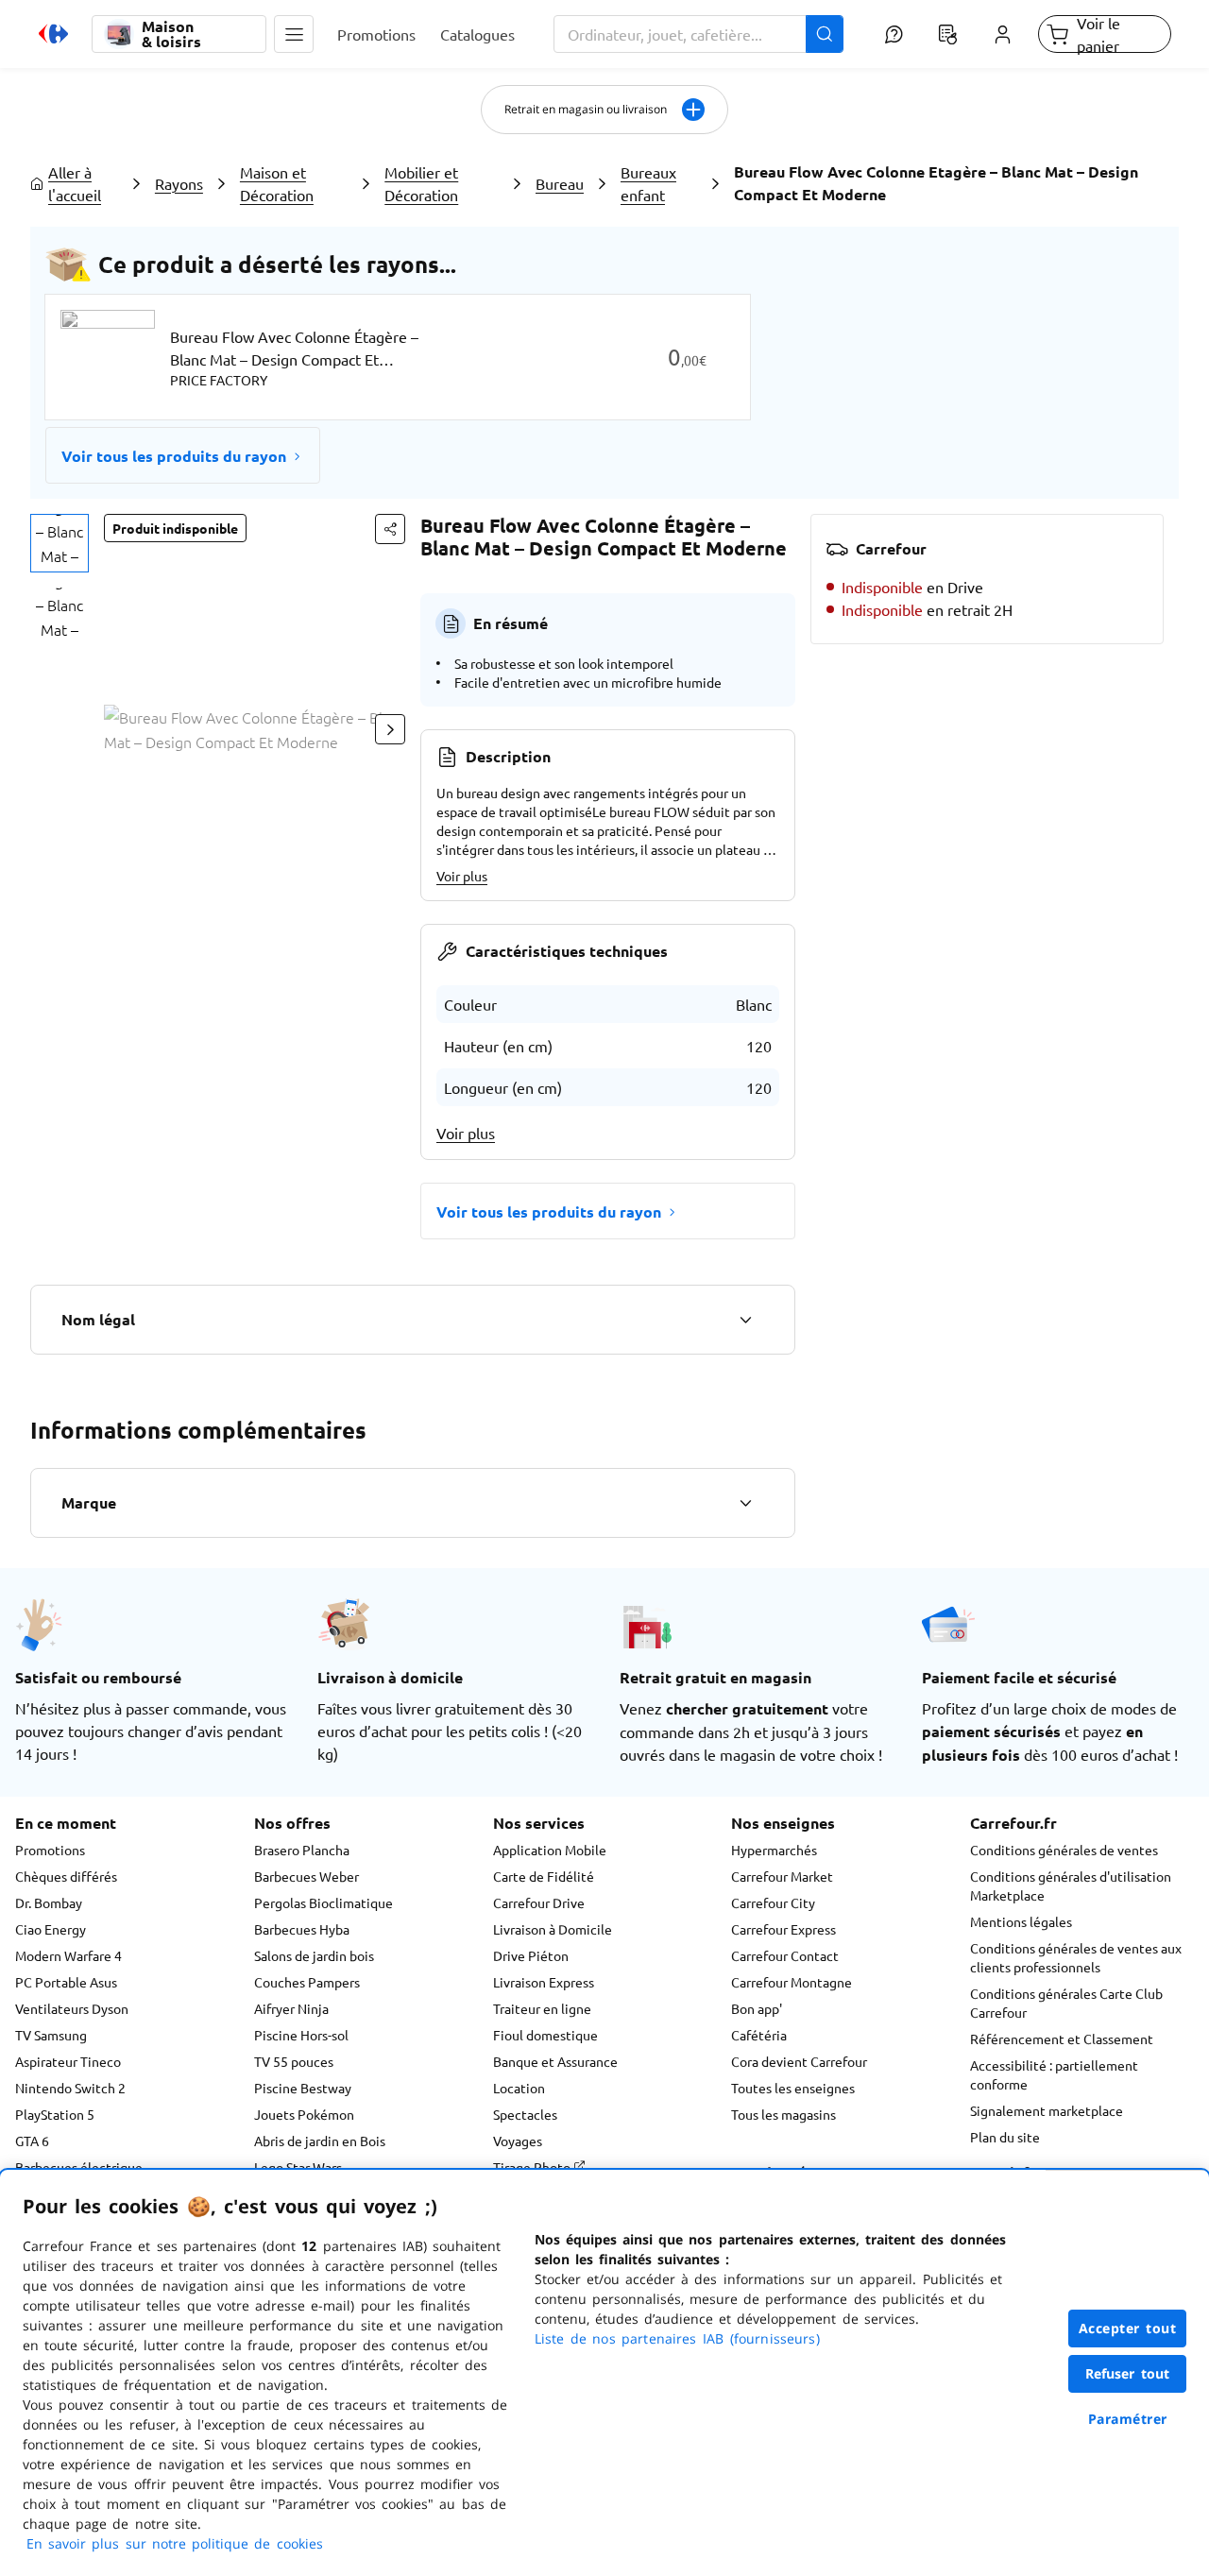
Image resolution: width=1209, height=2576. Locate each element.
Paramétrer (1128, 2419)
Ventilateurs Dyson (72, 2008)
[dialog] (604, 2373)
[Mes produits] (948, 34)
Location (519, 2088)
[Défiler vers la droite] (390, 729)
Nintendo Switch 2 (70, 2088)
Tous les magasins (783, 2114)
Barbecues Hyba (302, 1929)
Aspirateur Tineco (68, 2061)
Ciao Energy (51, 1929)
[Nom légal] (745, 1320)
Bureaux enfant (648, 183)
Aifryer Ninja (291, 2008)
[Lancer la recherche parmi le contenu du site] (825, 34)
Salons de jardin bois (314, 1955)
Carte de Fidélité (544, 1876)
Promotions (50, 1850)
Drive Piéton (531, 1955)
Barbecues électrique (79, 2167)
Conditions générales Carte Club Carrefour (1066, 2003)
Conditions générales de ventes (1064, 1850)
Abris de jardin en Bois (320, 2141)
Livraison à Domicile (553, 1929)
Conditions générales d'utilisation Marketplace (1071, 1885)
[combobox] (699, 34)
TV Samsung (51, 2035)
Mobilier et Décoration (421, 183)
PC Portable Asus (66, 1982)
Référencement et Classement (1062, 2039)
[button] (294, 34)
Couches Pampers (307, 1982)
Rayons (179, 183)
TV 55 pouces (294, 2061)
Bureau (560, 183)
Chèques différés (66, 1876)
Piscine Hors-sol (301, 2035)
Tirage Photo (533, 2167)
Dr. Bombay (49, 1902)
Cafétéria (759, 2035)
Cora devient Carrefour (799, 2061)
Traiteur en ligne (542, 2008)
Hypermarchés (774, 1850)
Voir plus (462, 876)
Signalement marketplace (1047, 2110)
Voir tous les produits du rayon (174, 456)
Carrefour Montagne (792, 1982)
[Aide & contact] (893, 34)
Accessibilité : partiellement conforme (1054, 2074)
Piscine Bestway (303, 2088)
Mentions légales (1021, 1921)
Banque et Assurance (555, 2061)
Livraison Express (544, 1982)
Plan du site (1005, 2137)
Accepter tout (1128, 2328)
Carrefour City (773, 1902)
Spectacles (525, 2114)
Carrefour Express (783, 1929)
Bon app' (757, 2008)
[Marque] (745, 1503)
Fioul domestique (545, 2035)
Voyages (518, 2141)
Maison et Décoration (277, 183)
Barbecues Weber (307, 1876)
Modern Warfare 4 (68, 1955)
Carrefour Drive (539, 1902)
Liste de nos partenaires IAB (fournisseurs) (677, 2338)
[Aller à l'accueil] (53, 34)
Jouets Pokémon (304, 2114)
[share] (390, 529)
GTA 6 (32, 2141)
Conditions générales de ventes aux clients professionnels (1076, 1957)
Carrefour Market (782, 1876)
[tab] (60, 543)
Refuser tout (1128, 2373)
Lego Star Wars (298, 2167)
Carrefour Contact (785, 1955)
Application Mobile (550, 1850)
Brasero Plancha (302, 1850)
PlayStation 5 (55, 2114)
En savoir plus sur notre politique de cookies (175, 2543)
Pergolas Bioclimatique (324, 1902)
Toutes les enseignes (793, 2088)
